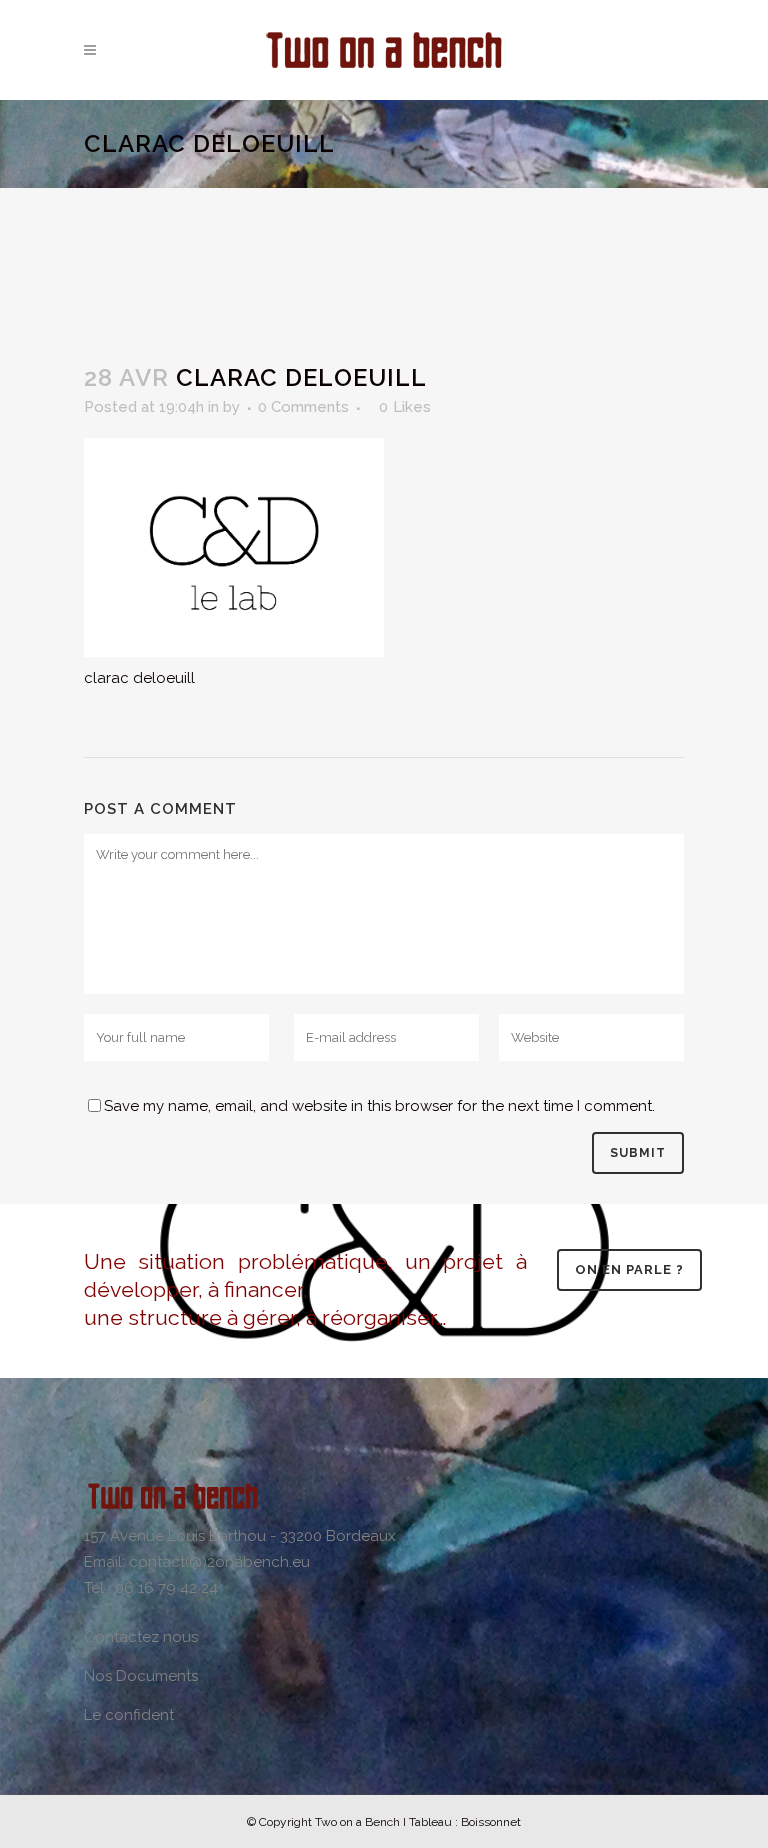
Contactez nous (141, 1637)
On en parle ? (629, 1269)
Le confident (129, 1715)
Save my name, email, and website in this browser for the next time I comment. (379, 1106)
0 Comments (303, 407)
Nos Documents (141, 1676)
